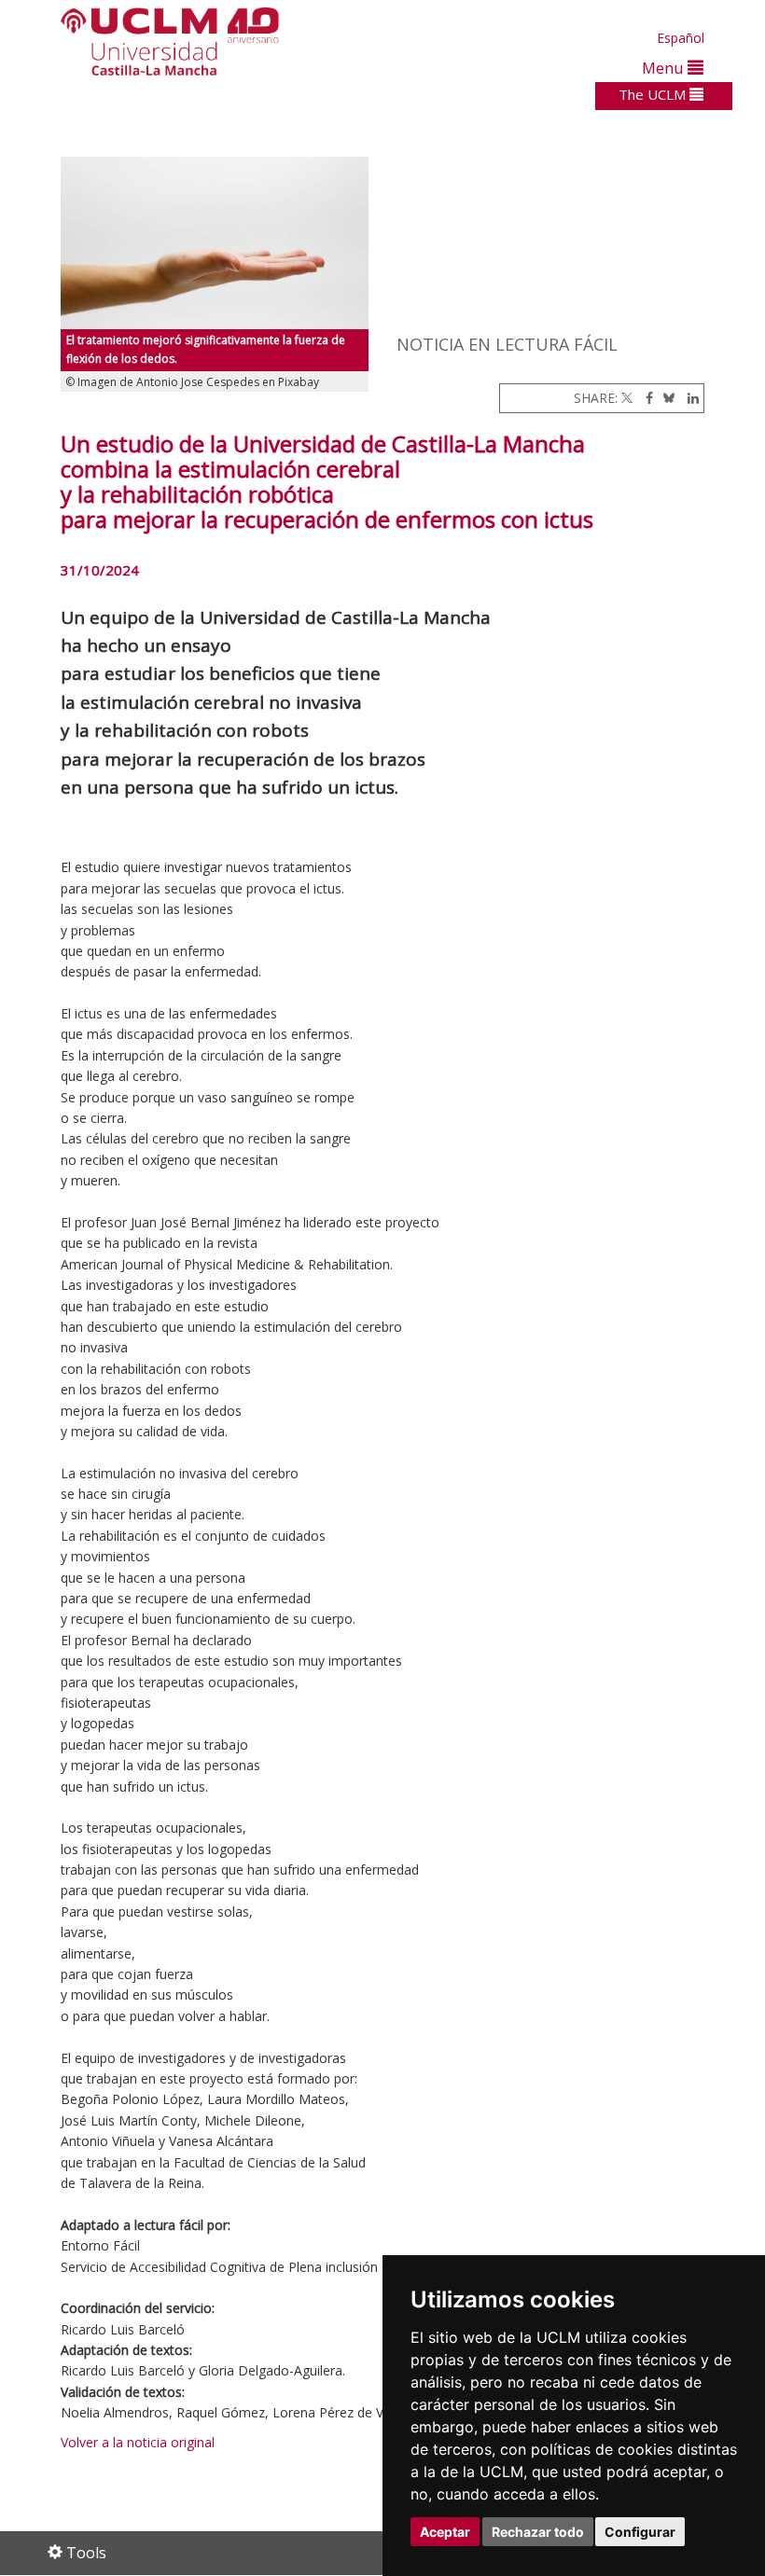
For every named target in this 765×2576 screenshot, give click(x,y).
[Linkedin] (688, 398)
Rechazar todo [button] (538, 2532)
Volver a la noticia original (138, 2442)
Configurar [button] (640, 2532)
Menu (665, 68)
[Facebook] (645, 398)
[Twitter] (627, 398)
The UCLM (654, 94)
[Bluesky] (666, 398)
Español (681, 38)
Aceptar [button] (445, 2532)
